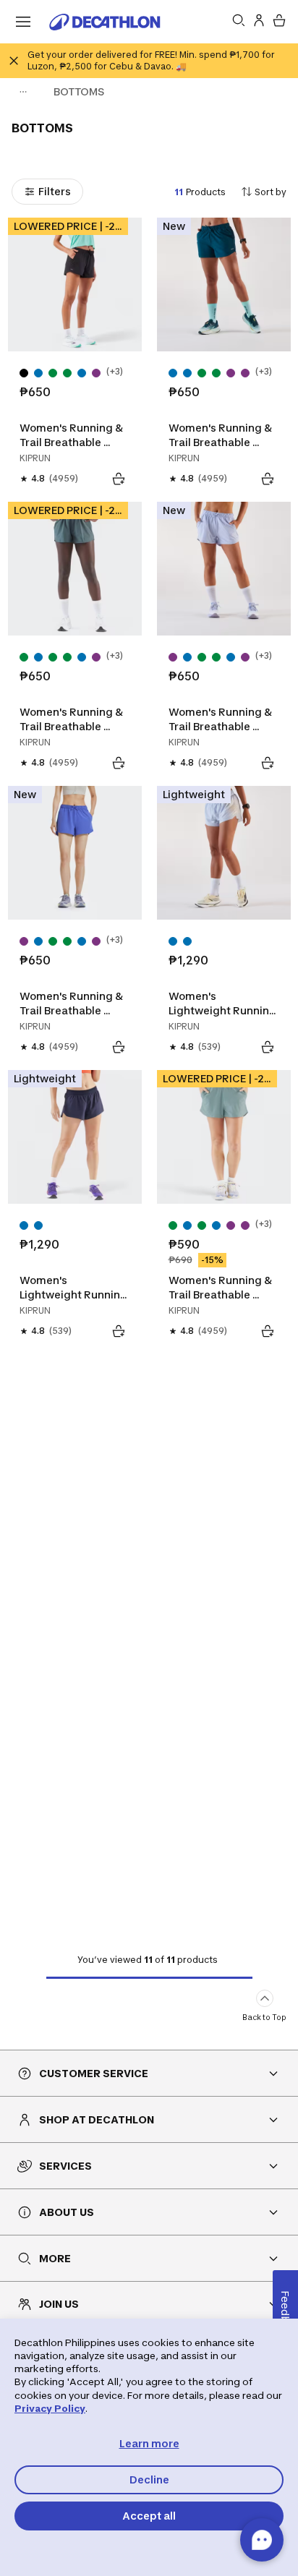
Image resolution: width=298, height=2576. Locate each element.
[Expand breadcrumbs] (23, 92)
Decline (149, 2479)
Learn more (149, 2443)
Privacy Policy (50, 2408)
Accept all (149, 2516)
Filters (55, 191)
